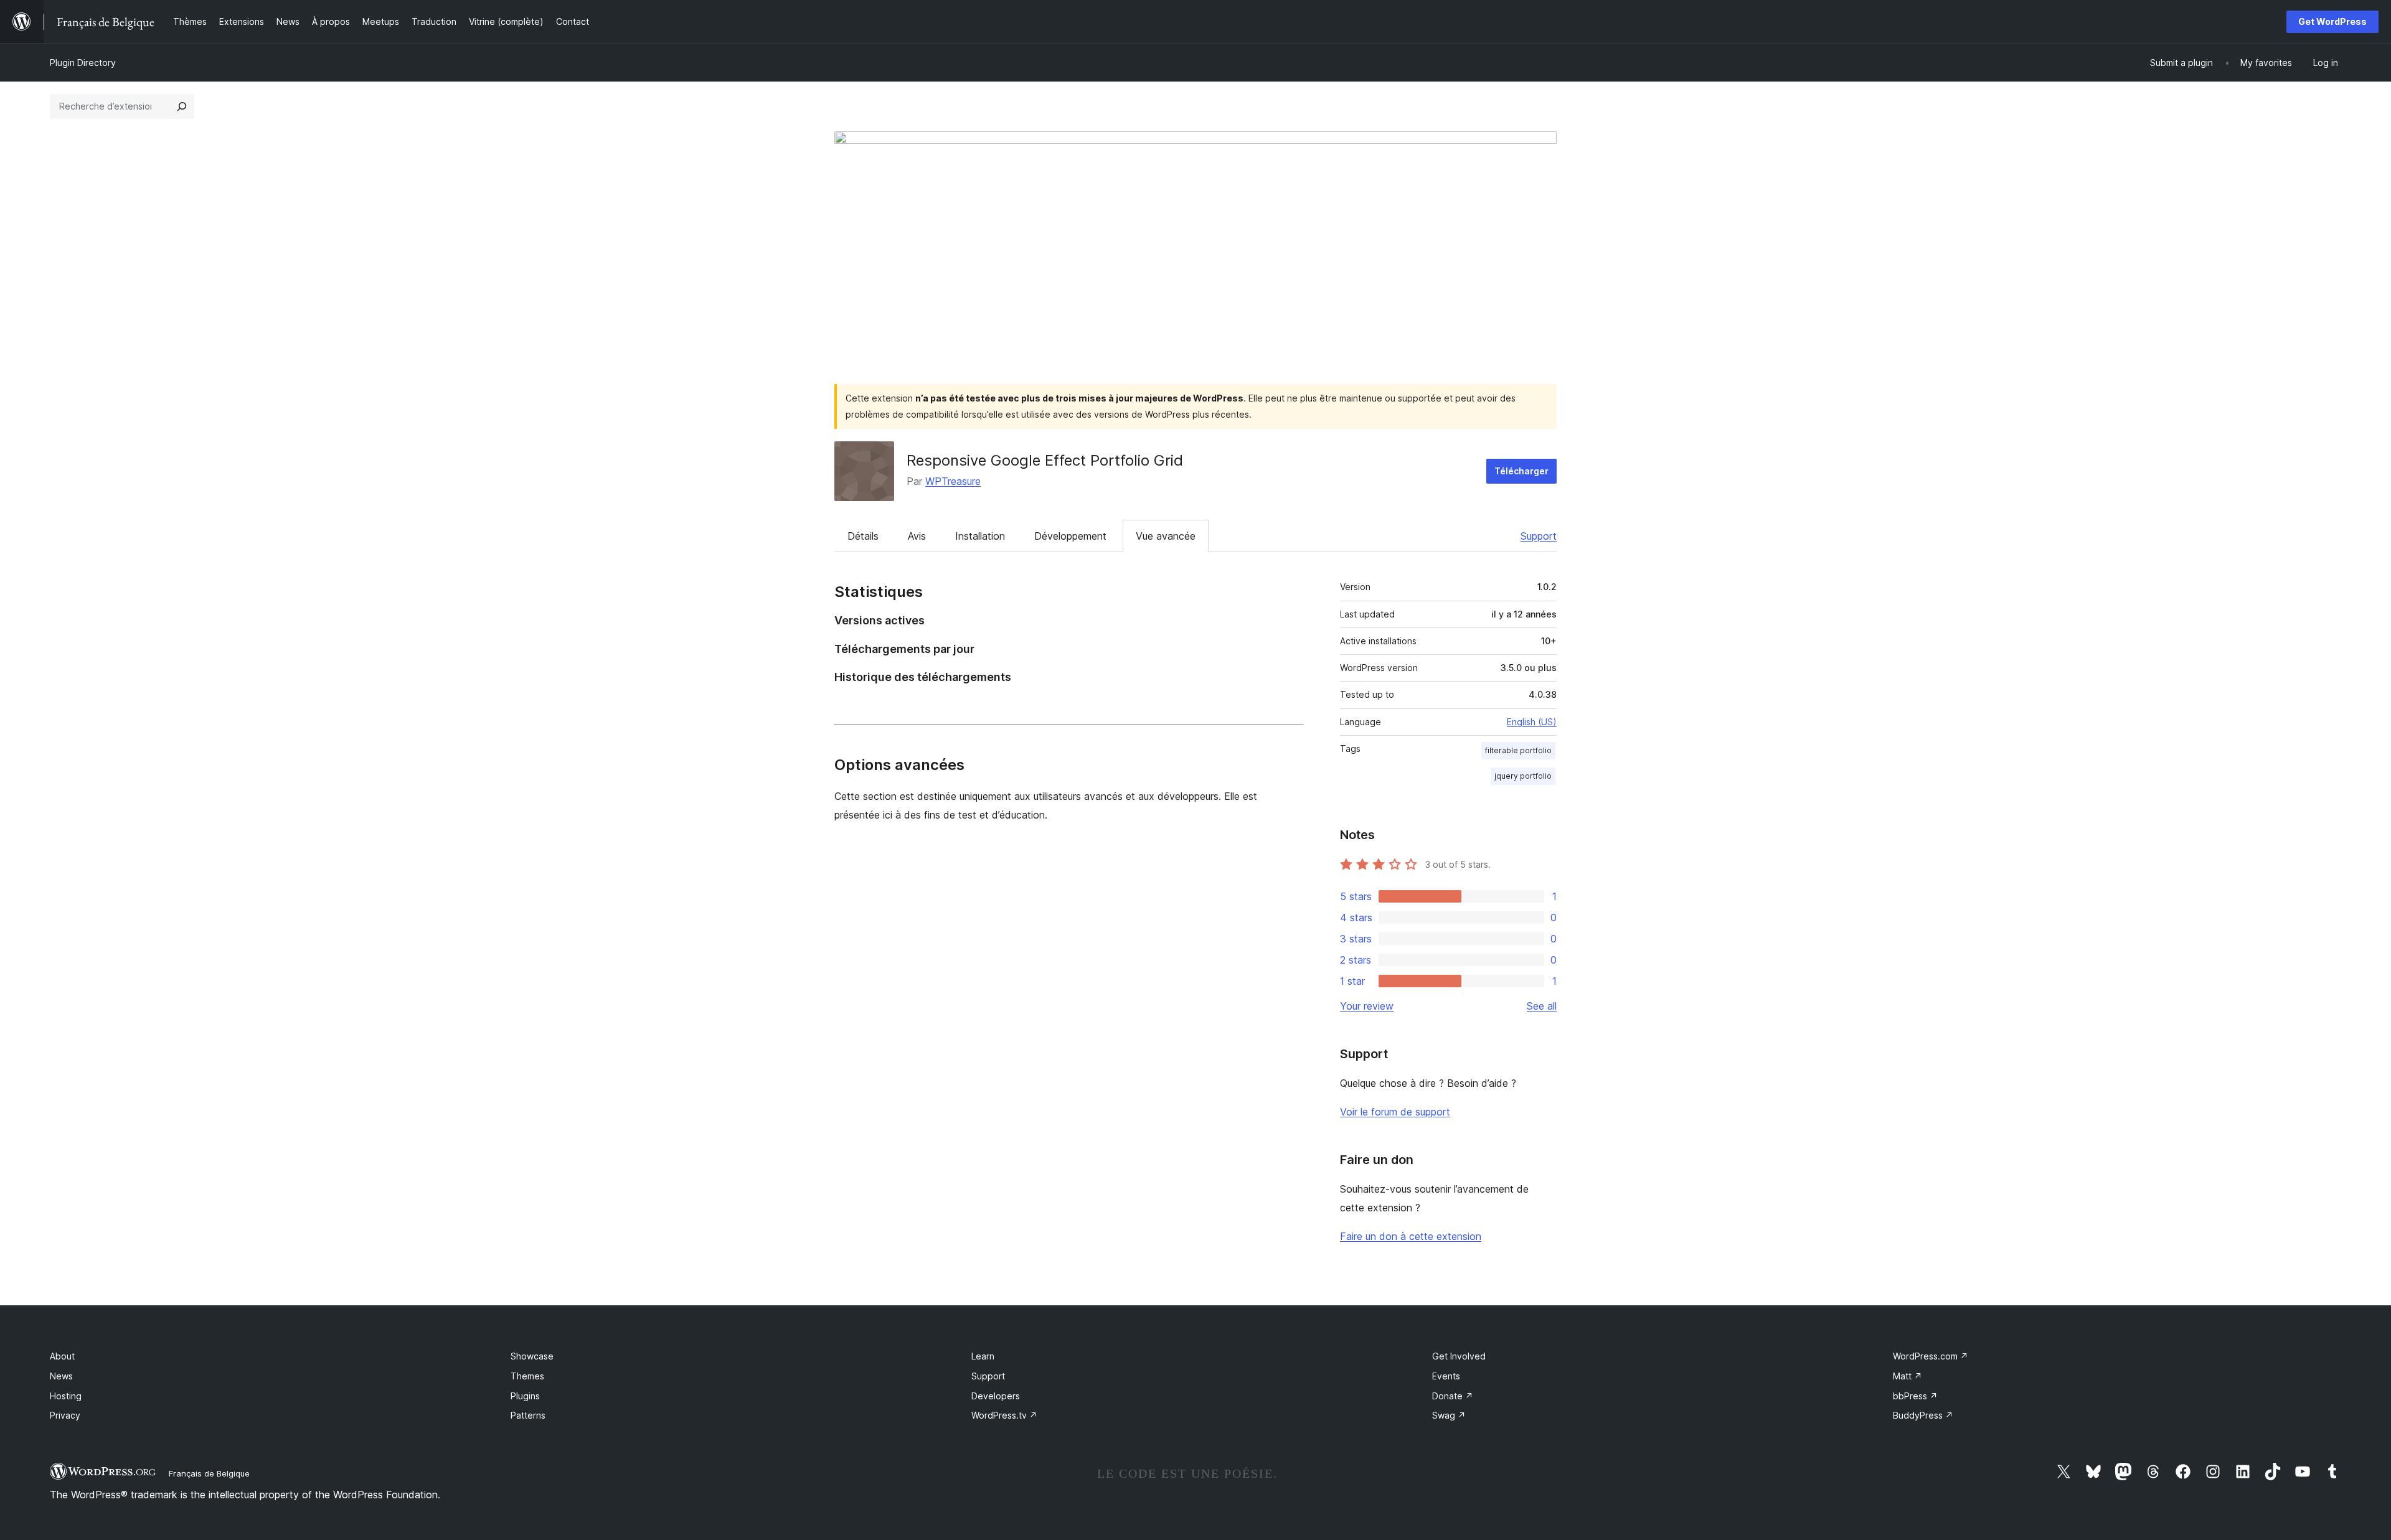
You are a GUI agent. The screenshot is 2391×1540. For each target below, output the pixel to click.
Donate (1453, 1396)
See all (1542, 1006)
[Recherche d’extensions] (182, 106)
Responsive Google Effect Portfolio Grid (1045, 460)
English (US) (1532, 722)
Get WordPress (2332, 21)
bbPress (1915, 1396)
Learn (983, 1356)
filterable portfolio (1518, 750)
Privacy (65, 1415)
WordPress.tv (1004, 1415)
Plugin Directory (83, 63)
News (61, 1376)
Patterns (528, 1415)
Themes (527, 1376)
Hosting (66, 1396)
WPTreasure (953, 481)
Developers (996, 1396)
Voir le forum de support (1395, 1112)
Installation (980, 536)
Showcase (532, 1356)
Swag (1449, 1415)
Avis (917, 536)
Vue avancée (1166, 536)
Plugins (525, 1396)
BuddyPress (1923, 1415)
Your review (1367, 1006)
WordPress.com (1931, 1356)
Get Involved (1459, 1356)
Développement (1070, 536)
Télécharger (1521, 471)
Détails (863, 536)
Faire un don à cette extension (1411, 1236)
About (62, 1356)
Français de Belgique (209, 1473)
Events (1446, 1376)
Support (1539, 536)
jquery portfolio (1523, 776)
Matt (1908, 1376)
